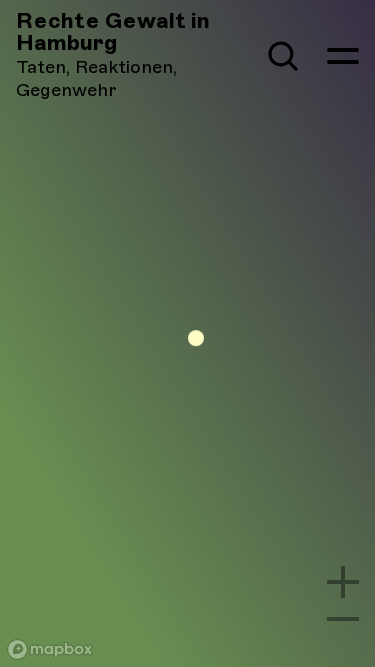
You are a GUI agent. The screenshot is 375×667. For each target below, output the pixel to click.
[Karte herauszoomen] (343, 619)
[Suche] (283, 55)
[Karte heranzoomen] (343, 582)
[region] (187, 333)
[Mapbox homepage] (50, 649)
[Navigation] (343, 55)
